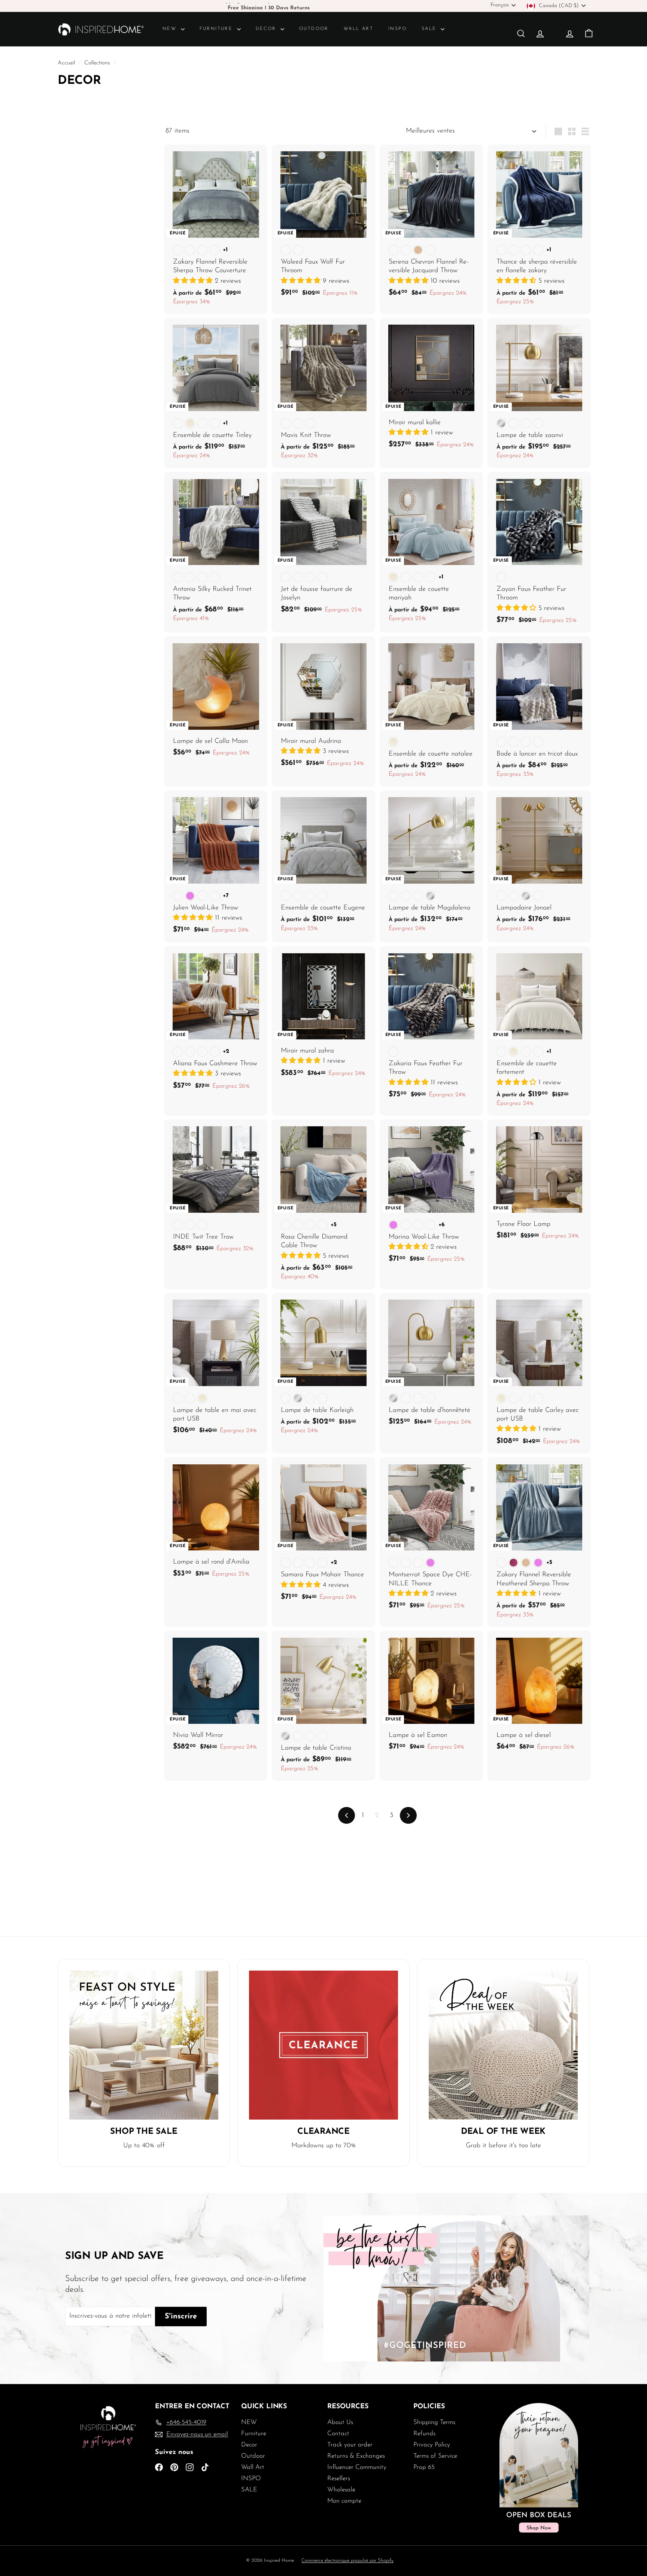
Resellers (339, 2478)
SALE (430, 29)
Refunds (424, 2434)
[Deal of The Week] (503, 2045)
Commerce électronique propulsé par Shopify (347, 2560)
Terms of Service (435, 2456)
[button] (194, 281)
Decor (267, 29)
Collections (98, 63)
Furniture (217, 29)
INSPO (397, 29)
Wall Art (359, 29)
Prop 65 (424, 2467)
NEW (171, 29)
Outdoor (314, 29)
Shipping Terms (434, 2422)
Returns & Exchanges (356, 2456)
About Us (340, 2422)
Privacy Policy (432, 2445)
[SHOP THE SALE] (144, 2045)
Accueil (67, 63)
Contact (338, 2434)
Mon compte (344, 2501)
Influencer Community (357, 2467)
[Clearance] (323, 2045)
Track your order (350, 2445)
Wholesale (341, 2490)
